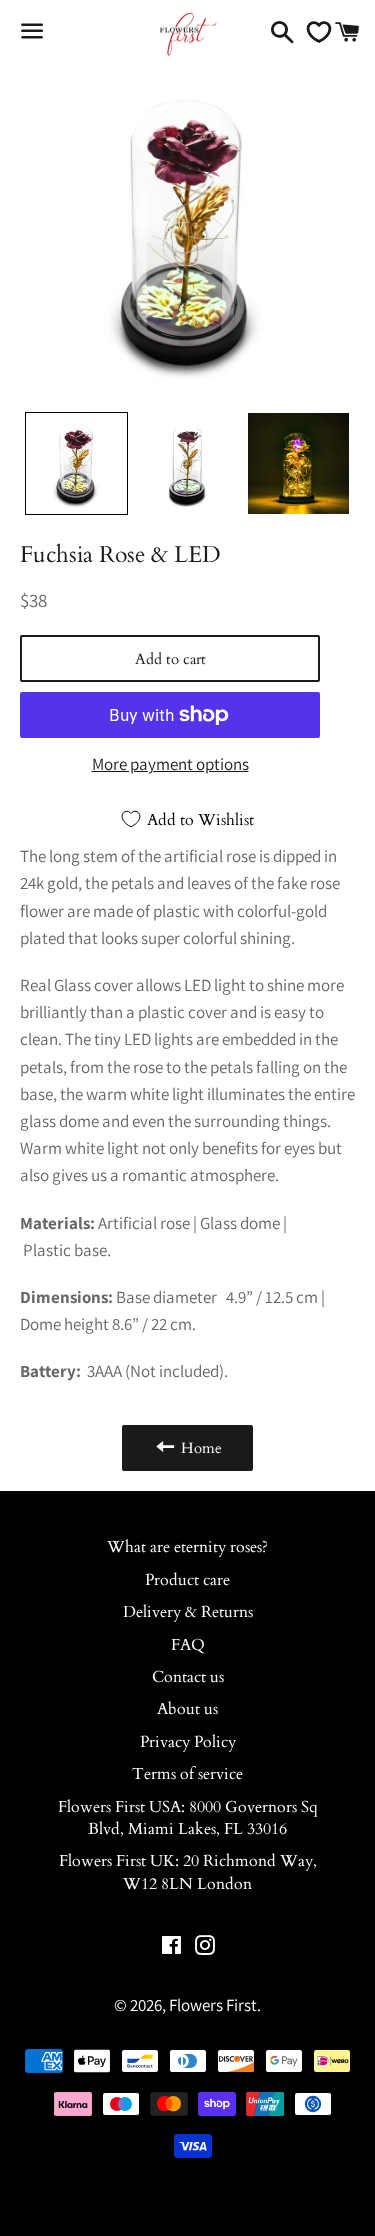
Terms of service (187, 1774)
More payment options (170, 764)
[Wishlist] (314, 32)
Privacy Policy (188, 1742)
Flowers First (213, 2005)
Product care (187, 1580)
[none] (76, 463)
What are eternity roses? (187, 1547)
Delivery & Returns (188, 1612)
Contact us (188, 1677)
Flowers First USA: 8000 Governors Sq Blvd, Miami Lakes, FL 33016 (188, 1818)
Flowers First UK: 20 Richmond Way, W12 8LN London (188, 1872)
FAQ (188, 1645)
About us (187, 1709)
